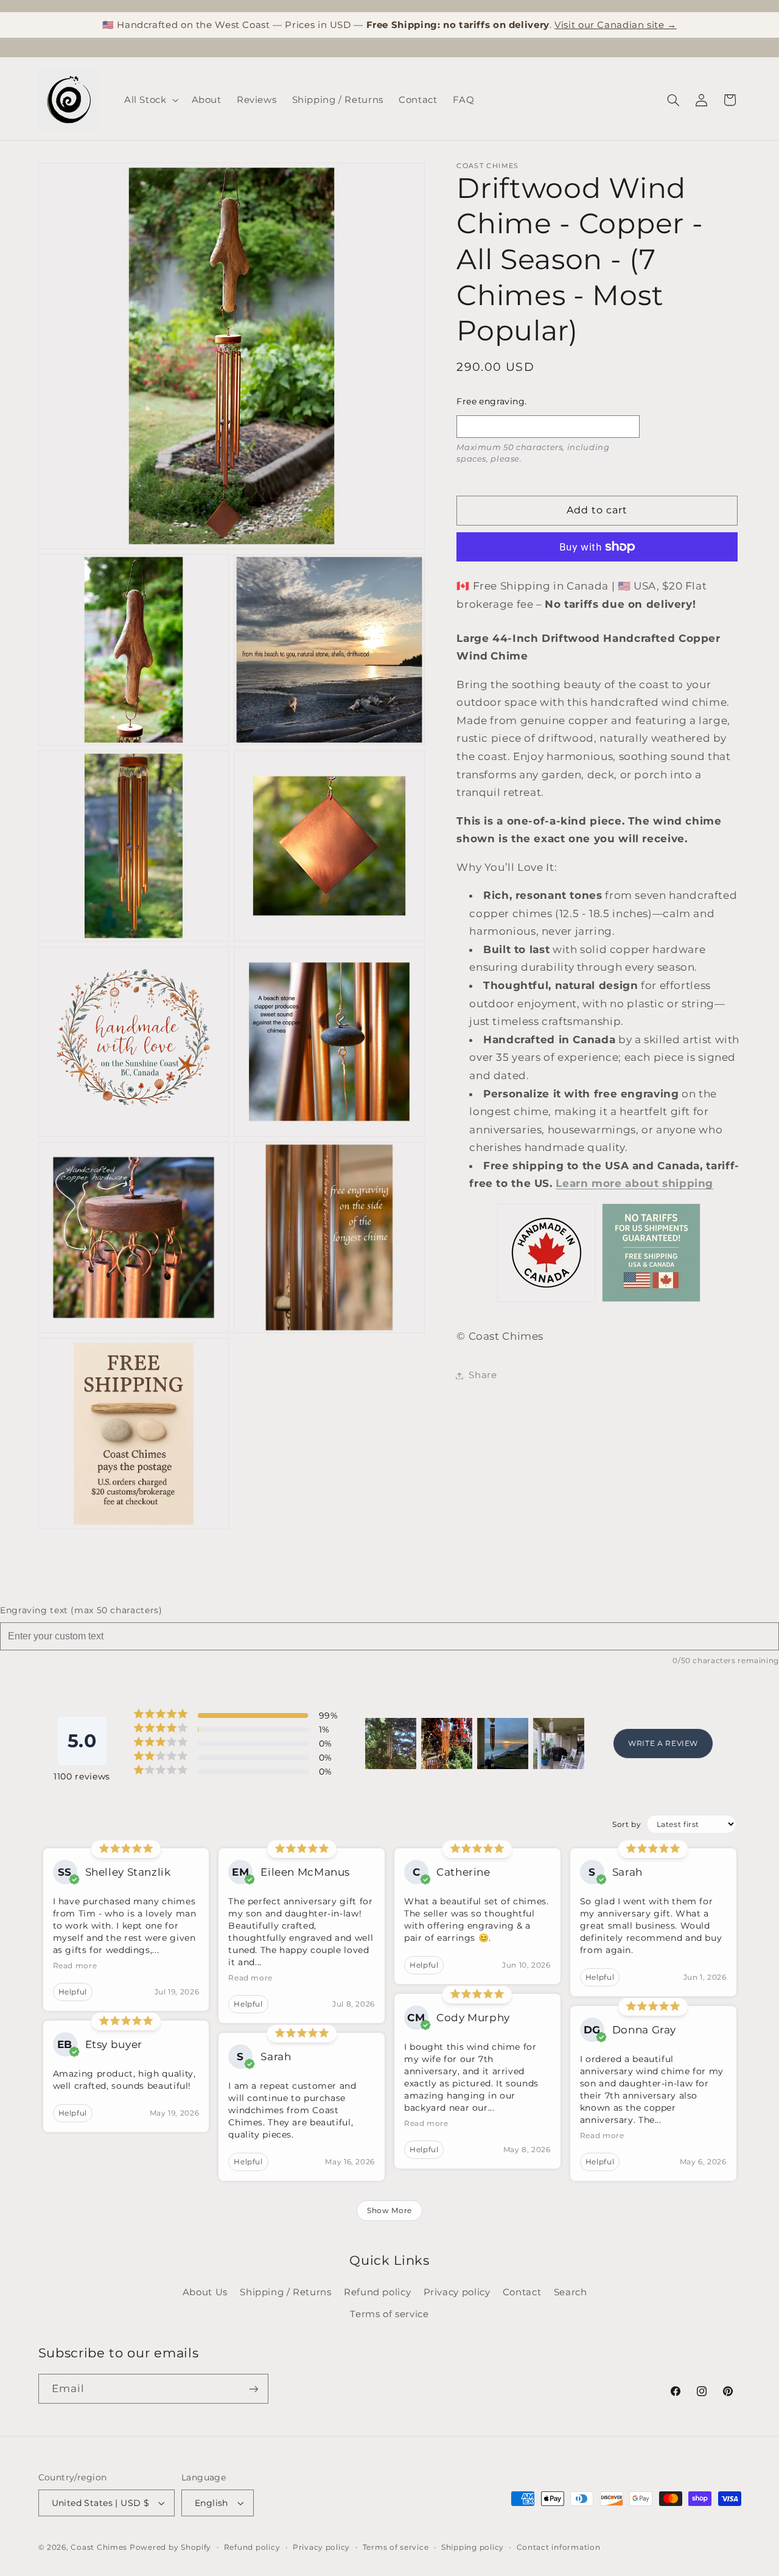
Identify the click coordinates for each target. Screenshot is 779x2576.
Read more (75, 1965)
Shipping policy (473, 2547)
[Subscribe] (253, 2389)
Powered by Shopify (170, 2547)
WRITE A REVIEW (663, 1743)
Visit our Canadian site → (616, 25)
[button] (150, 100)
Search (571, 2292)
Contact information (559, 2547)
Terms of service (389, 2314)
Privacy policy (457, 2292)
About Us (205, 2292)
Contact (522, 2292)
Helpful (73, 1992)
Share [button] (483, 1375)
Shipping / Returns (285, 2292)
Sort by (627, 1824)
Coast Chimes (99, 2547)
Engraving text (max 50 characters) (81, 1610)
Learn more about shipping (634, 1183)
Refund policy (377, 2292)
